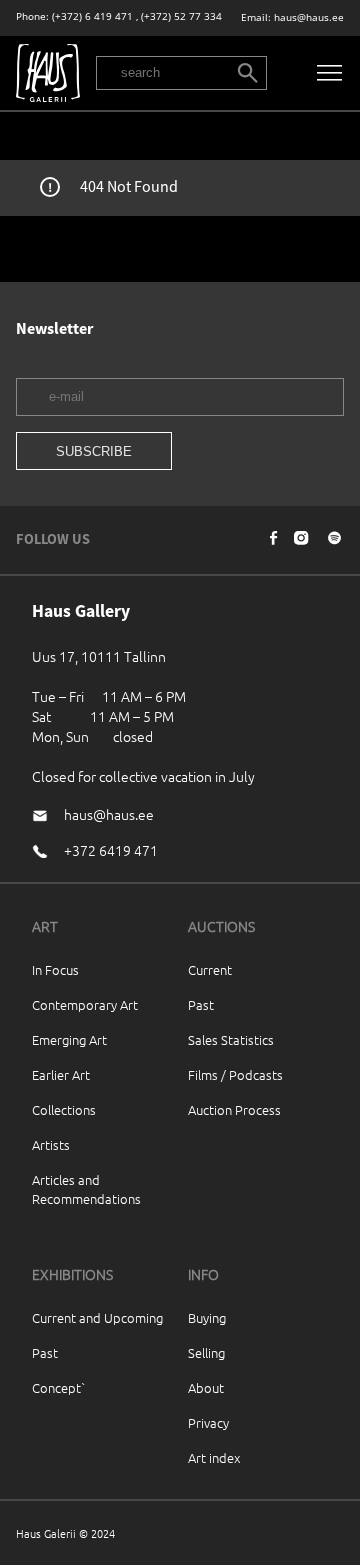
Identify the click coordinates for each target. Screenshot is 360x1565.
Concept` (59, 1387)
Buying (207, 1317)
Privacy (208, 1422)
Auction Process (234, 1109)
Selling (206, 1352)
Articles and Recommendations (86, 1189)
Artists (51, 1144)
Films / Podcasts (235, 1074)
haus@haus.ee (309, 17)
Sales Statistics (231, 1039)
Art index (214, 1457)
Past (201, 1004)
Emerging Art (69, 1039)
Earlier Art (61, 1074)
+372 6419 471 (111, 850)
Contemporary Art (85, 1004)
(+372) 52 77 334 (181, 16)
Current (210, 969)
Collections (64, 1109)
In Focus (55, 969)
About (206, 1387)
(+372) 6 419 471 (92, 16)
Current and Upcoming (97, 1317)
